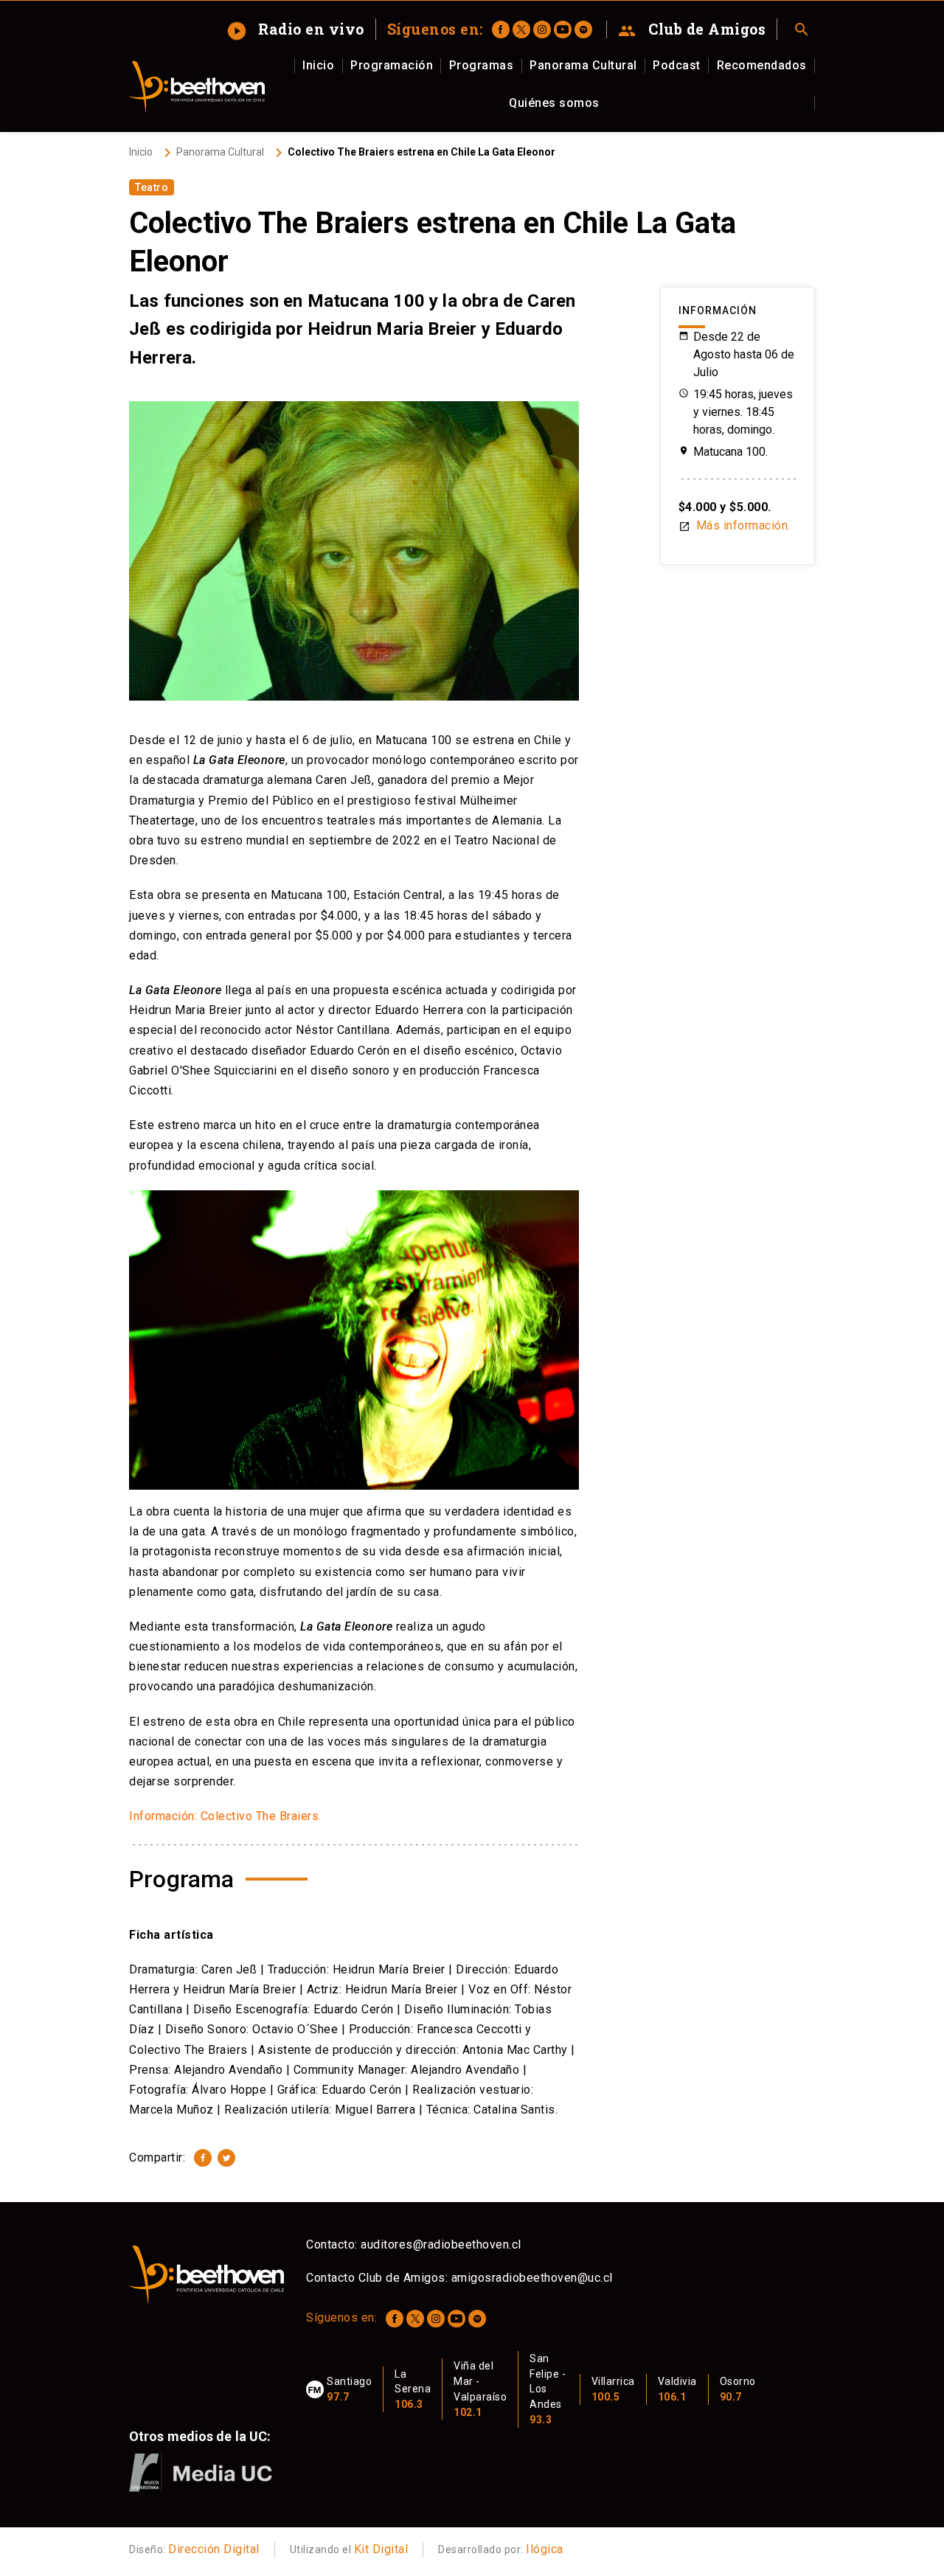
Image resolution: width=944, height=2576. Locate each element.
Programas (482, 65)
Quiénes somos (554, 103)
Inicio (318, 65)
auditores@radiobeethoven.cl (441, 2245)
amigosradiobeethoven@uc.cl (532, 2278)
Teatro (152, 187)
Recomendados (762, 65)
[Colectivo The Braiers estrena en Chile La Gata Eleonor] (203, 2158)
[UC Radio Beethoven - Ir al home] (197, 86)
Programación (392, 65)
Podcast (677, 65)
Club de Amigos (692, 29)
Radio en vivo (297, 29)
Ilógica (545, 2549)
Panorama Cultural (583, 65)
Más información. (735, 525)
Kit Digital (381, 2549)
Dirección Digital (214, 2549)
